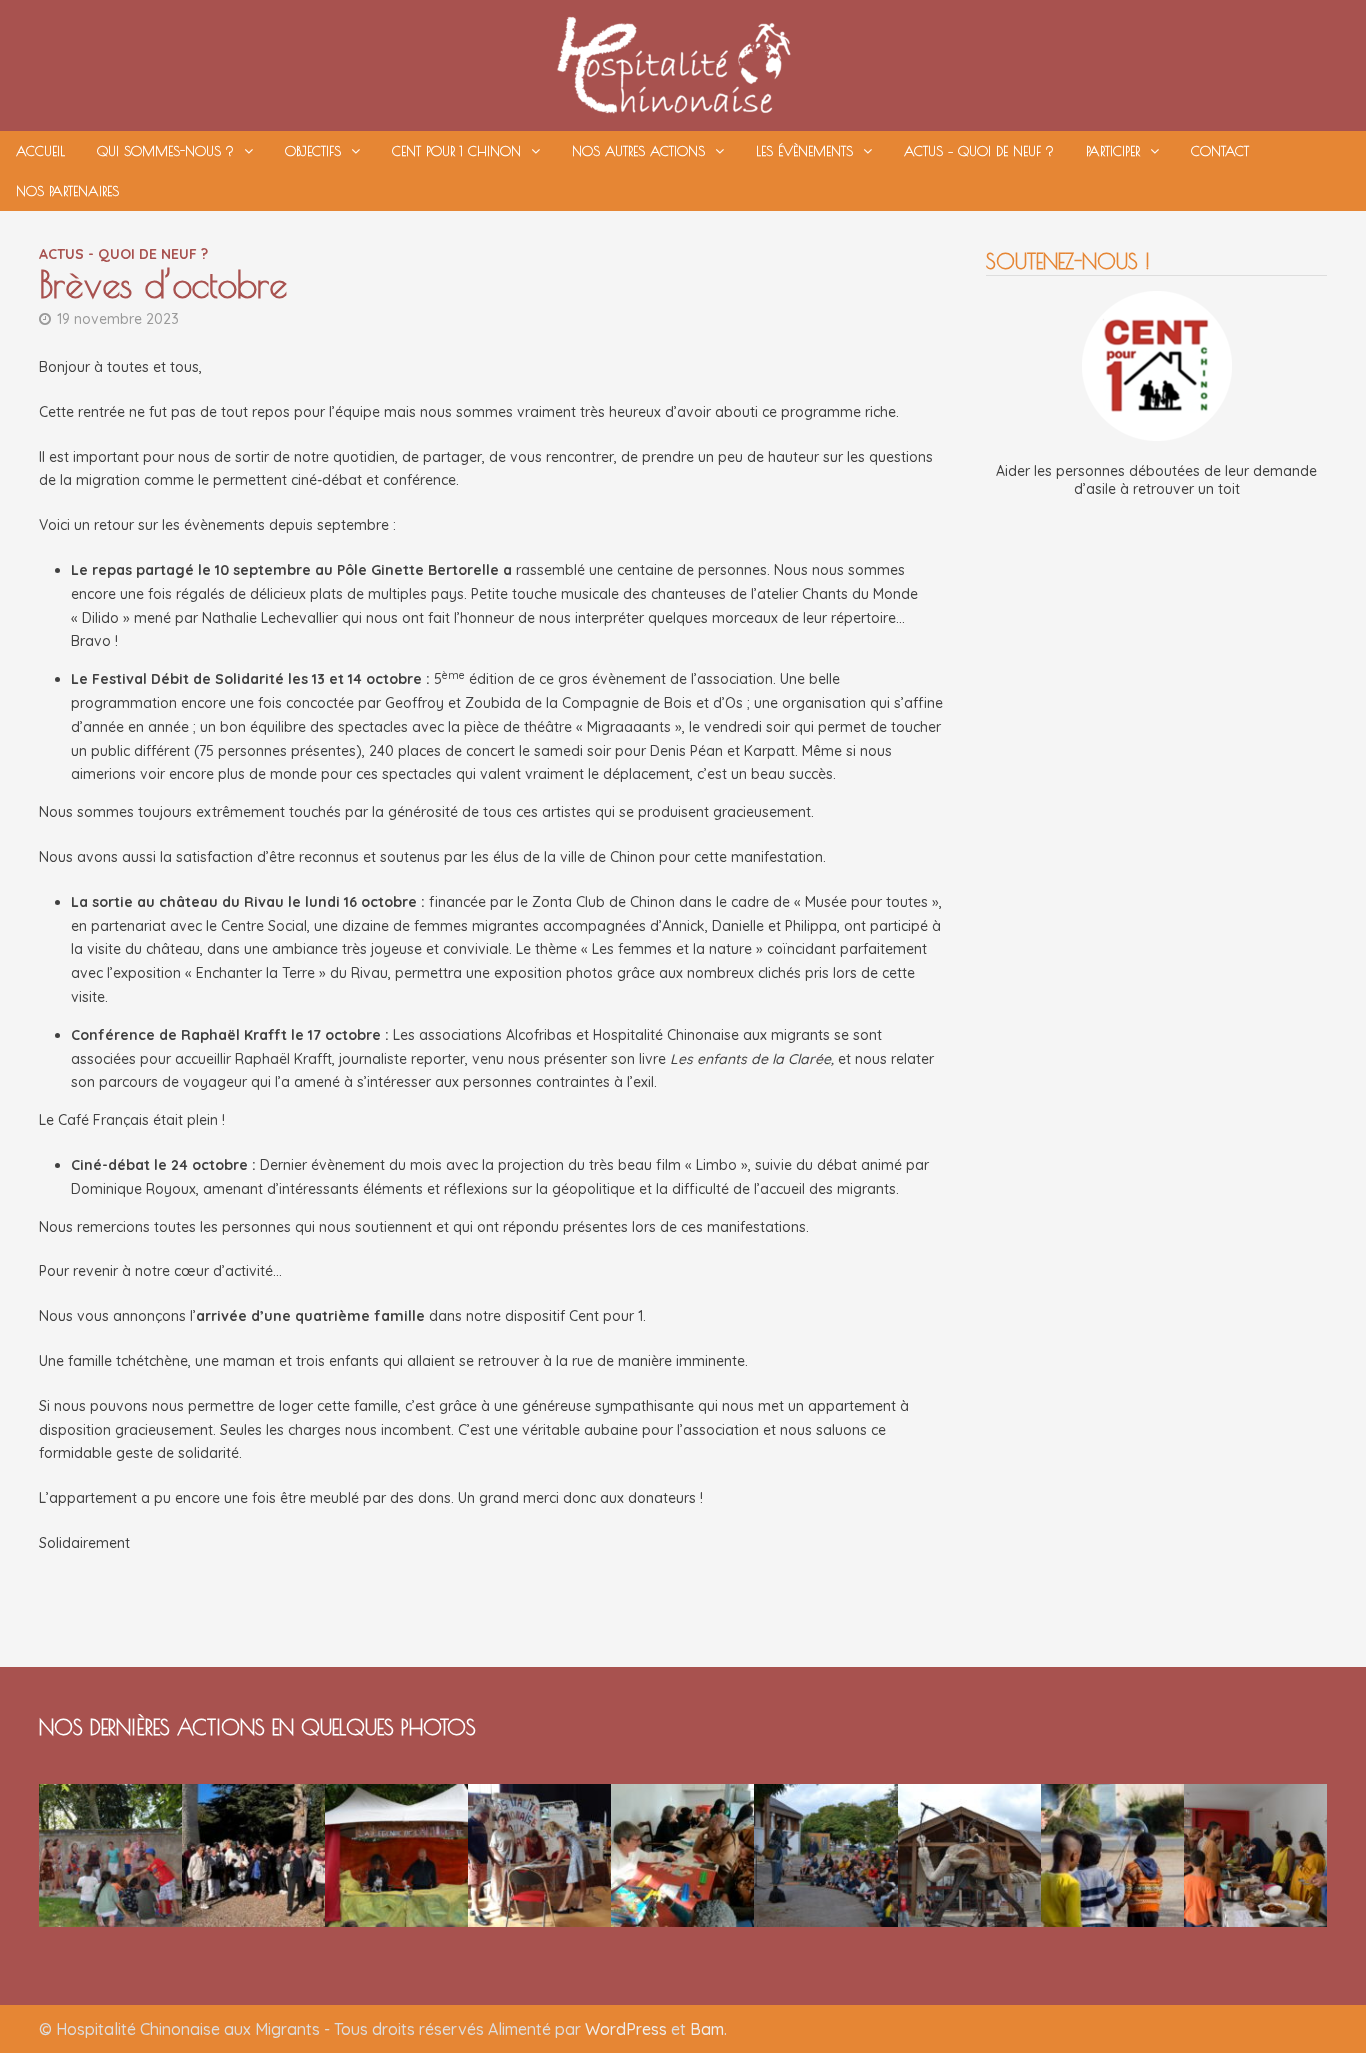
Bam (707, 2029)
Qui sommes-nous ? (165, 151)
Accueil (40, 151)
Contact (1220, 151)
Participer (1113, 151)
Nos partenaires (67, 191)
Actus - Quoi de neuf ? (123, 254)
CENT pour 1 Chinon (456, 151)
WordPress (626, 2029)
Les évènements (804, 151)
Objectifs (313, 151)
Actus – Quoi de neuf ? (979, 151)
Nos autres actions (638, 151)
